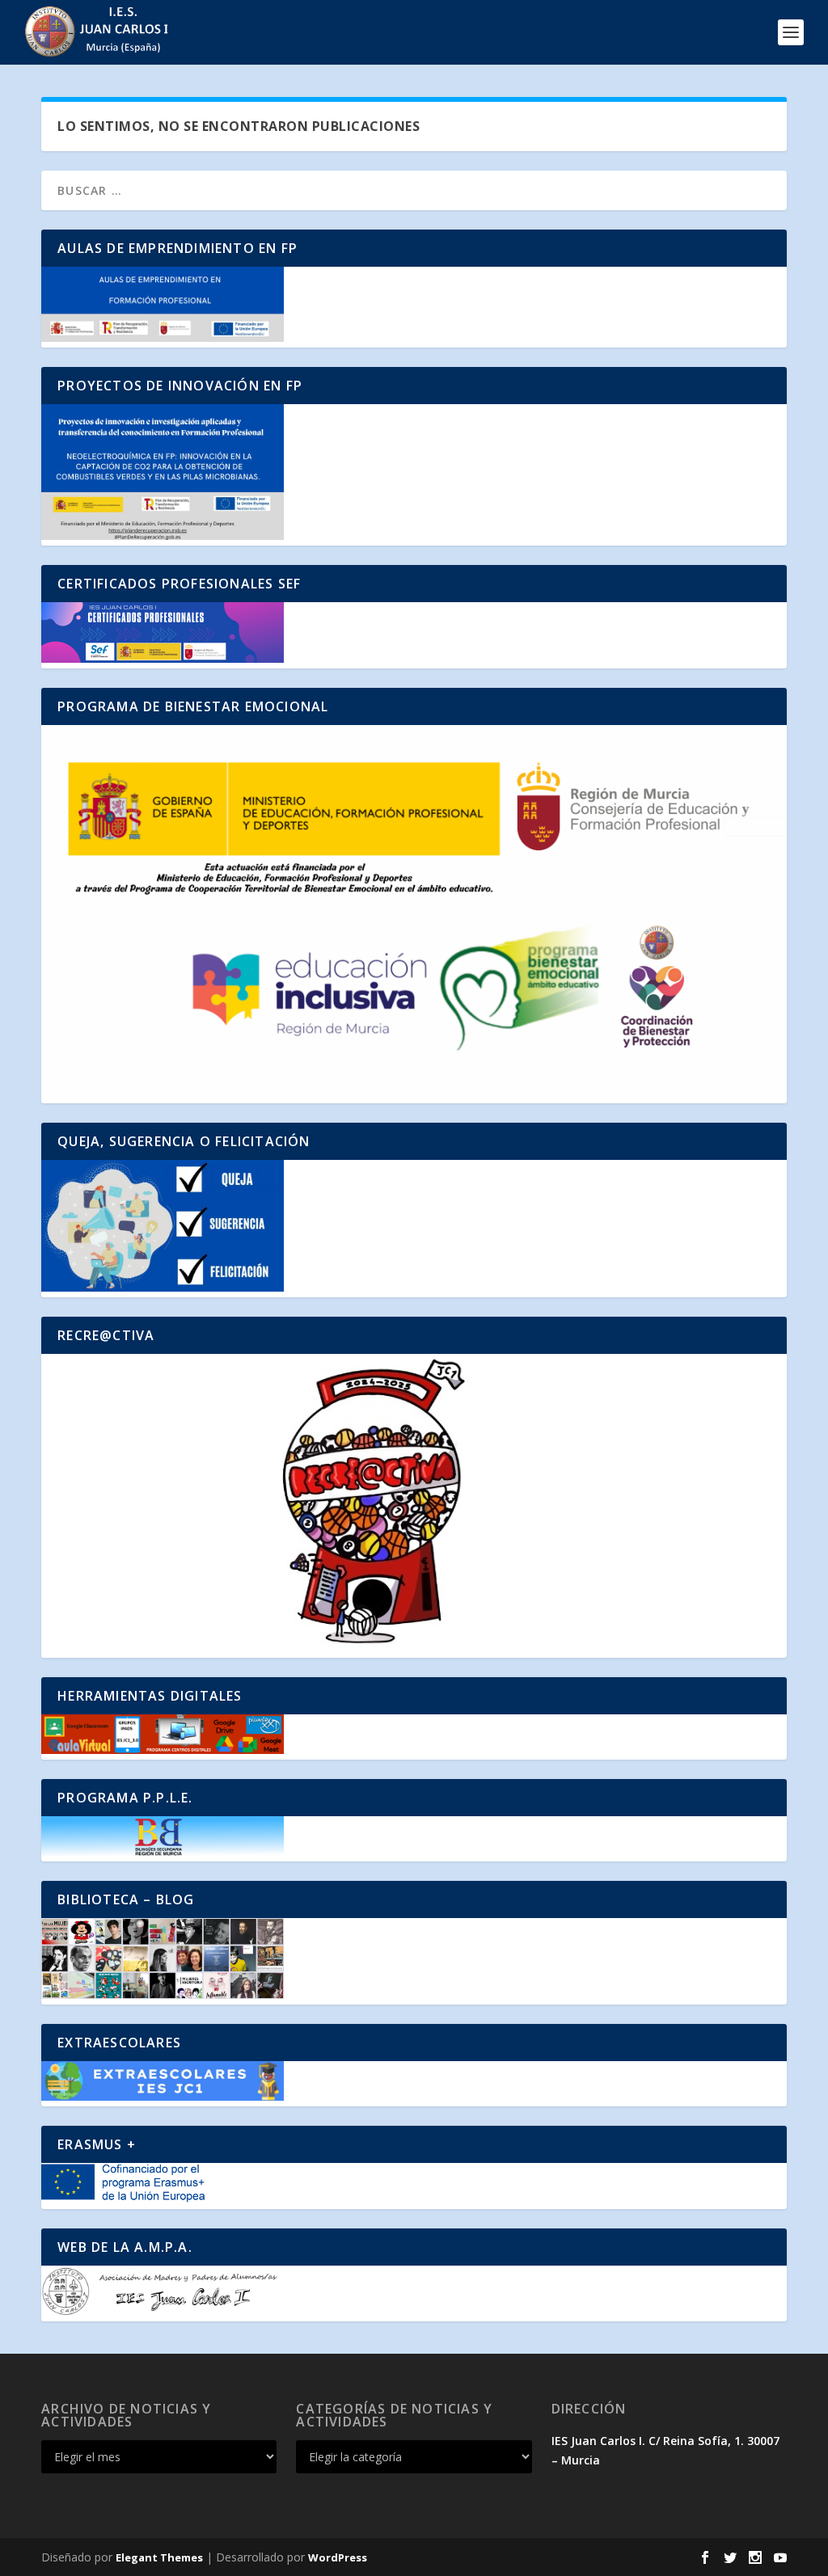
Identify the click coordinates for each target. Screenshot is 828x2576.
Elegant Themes (159, 2557)
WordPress (338, 2557)
